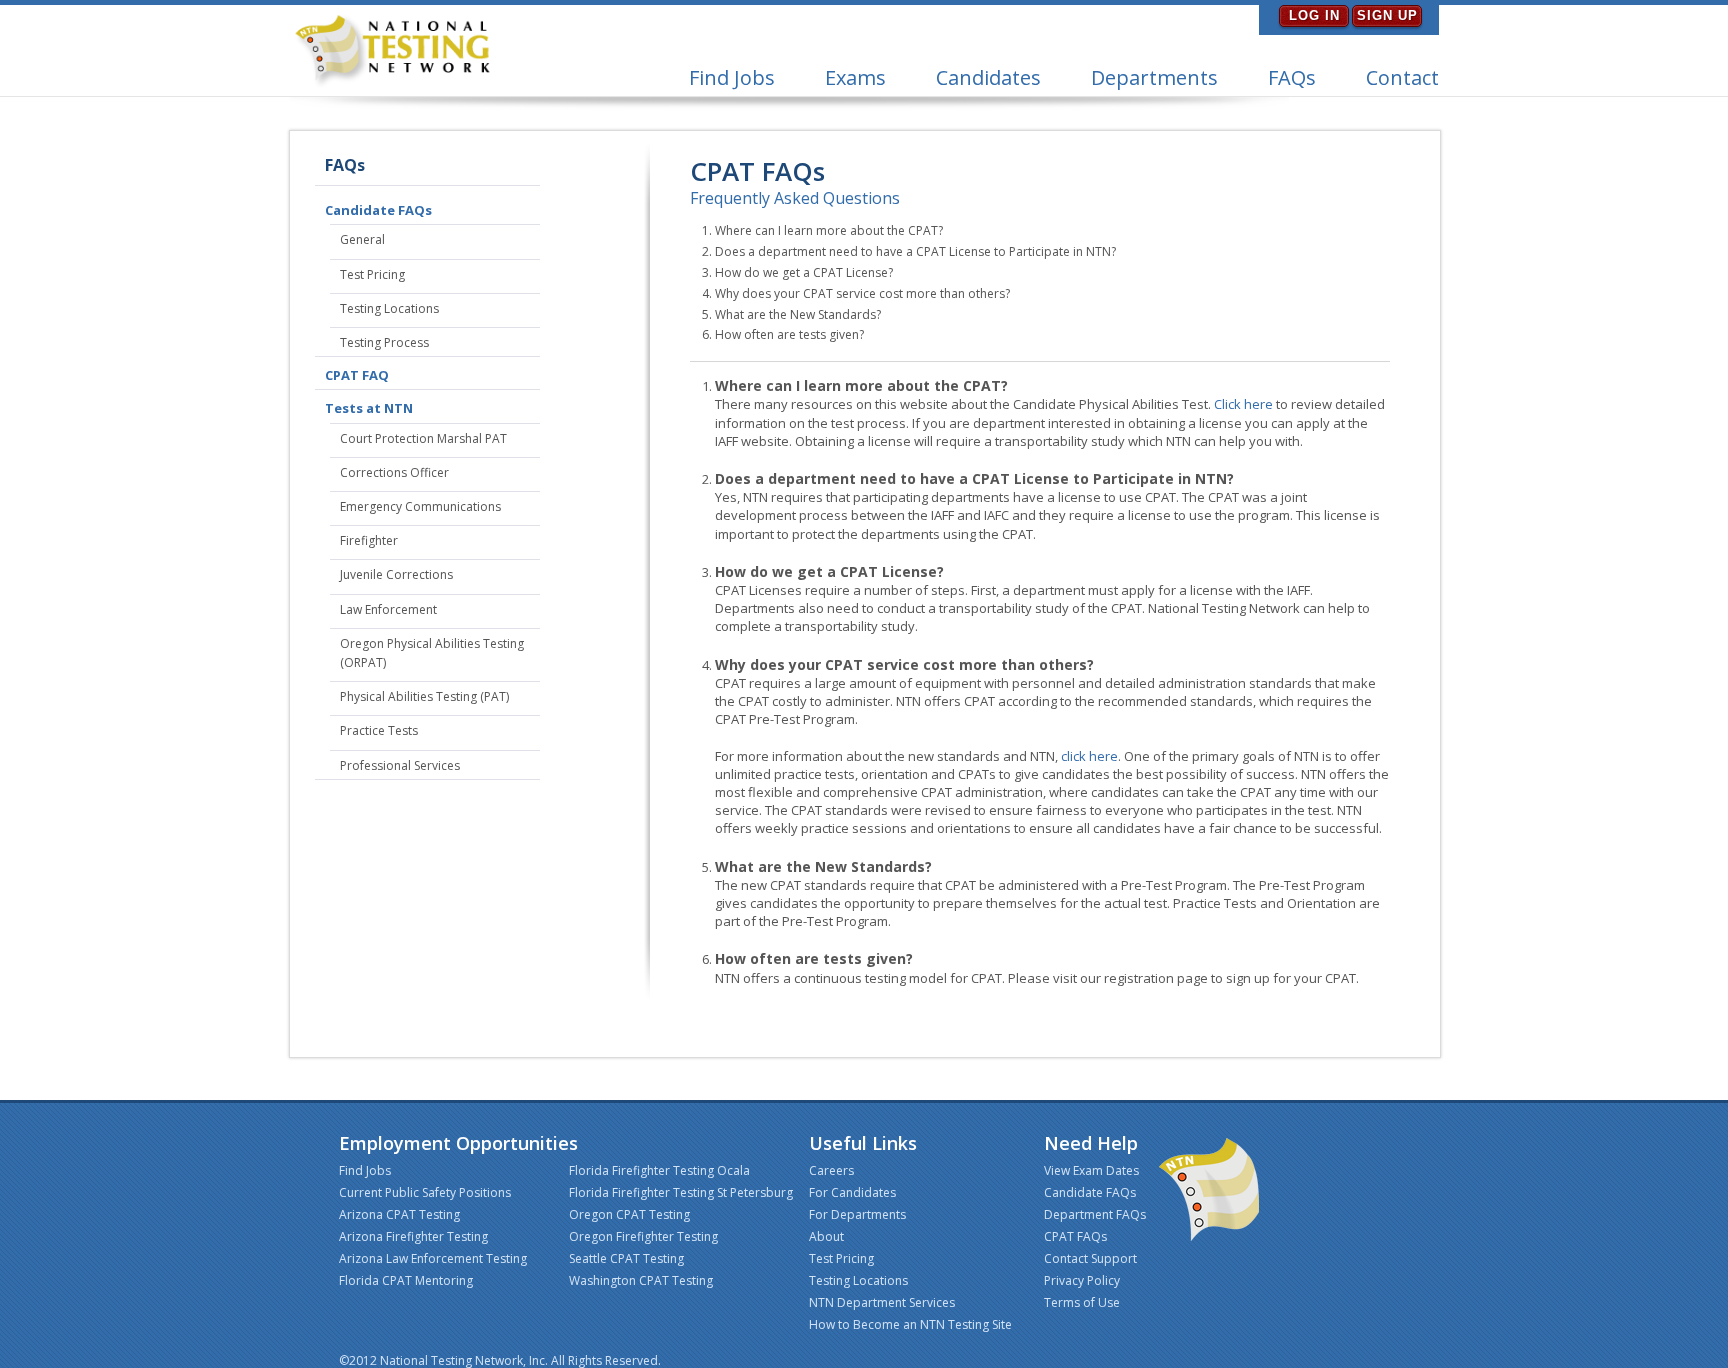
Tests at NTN (369, 408)
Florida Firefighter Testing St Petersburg (681, 1192)
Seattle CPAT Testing (626, 1258)
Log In (1314, 15)
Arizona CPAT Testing (399, 1214)
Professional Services (400, 765)
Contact (1402, 77)
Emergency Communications (420, 506)
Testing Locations (389, 308)
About (826, 1236)
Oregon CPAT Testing (629, 1214)
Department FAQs (1095, 1214)
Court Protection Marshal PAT (423, 438)
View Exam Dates (1091, 1170)
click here (1089, 756)
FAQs (1292, 77)
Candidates (988, 77)
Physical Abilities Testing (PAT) (424, 696)
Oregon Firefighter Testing (643, 1236)
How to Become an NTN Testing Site (910, 1324)
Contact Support (1090, 1258)
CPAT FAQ (357, 375)
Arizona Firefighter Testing (413, 1236)
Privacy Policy (1082, 1280)
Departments (1154, 77)
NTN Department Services (882, 1302)
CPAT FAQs (1075, 1236)
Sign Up (1387, 15)
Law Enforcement (388, 609)
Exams (855, 77)
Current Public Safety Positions (425, 1192)
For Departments (857, 1214)
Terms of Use (1082, 1302)
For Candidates (852, 1192)
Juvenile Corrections (396, 574)
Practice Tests (379, 730)
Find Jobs (732, 77)
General (362, 239)
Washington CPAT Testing (641, 1280)
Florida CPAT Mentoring (406, 1280)
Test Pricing (372, 274)
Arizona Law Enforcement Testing (433, 1258)
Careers (831, 1170)
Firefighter (369, 540)
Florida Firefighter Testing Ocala (659, 1170)
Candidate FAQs (378, 210)
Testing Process (384, 342)
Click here (1243, 404)
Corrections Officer (394, 472)
